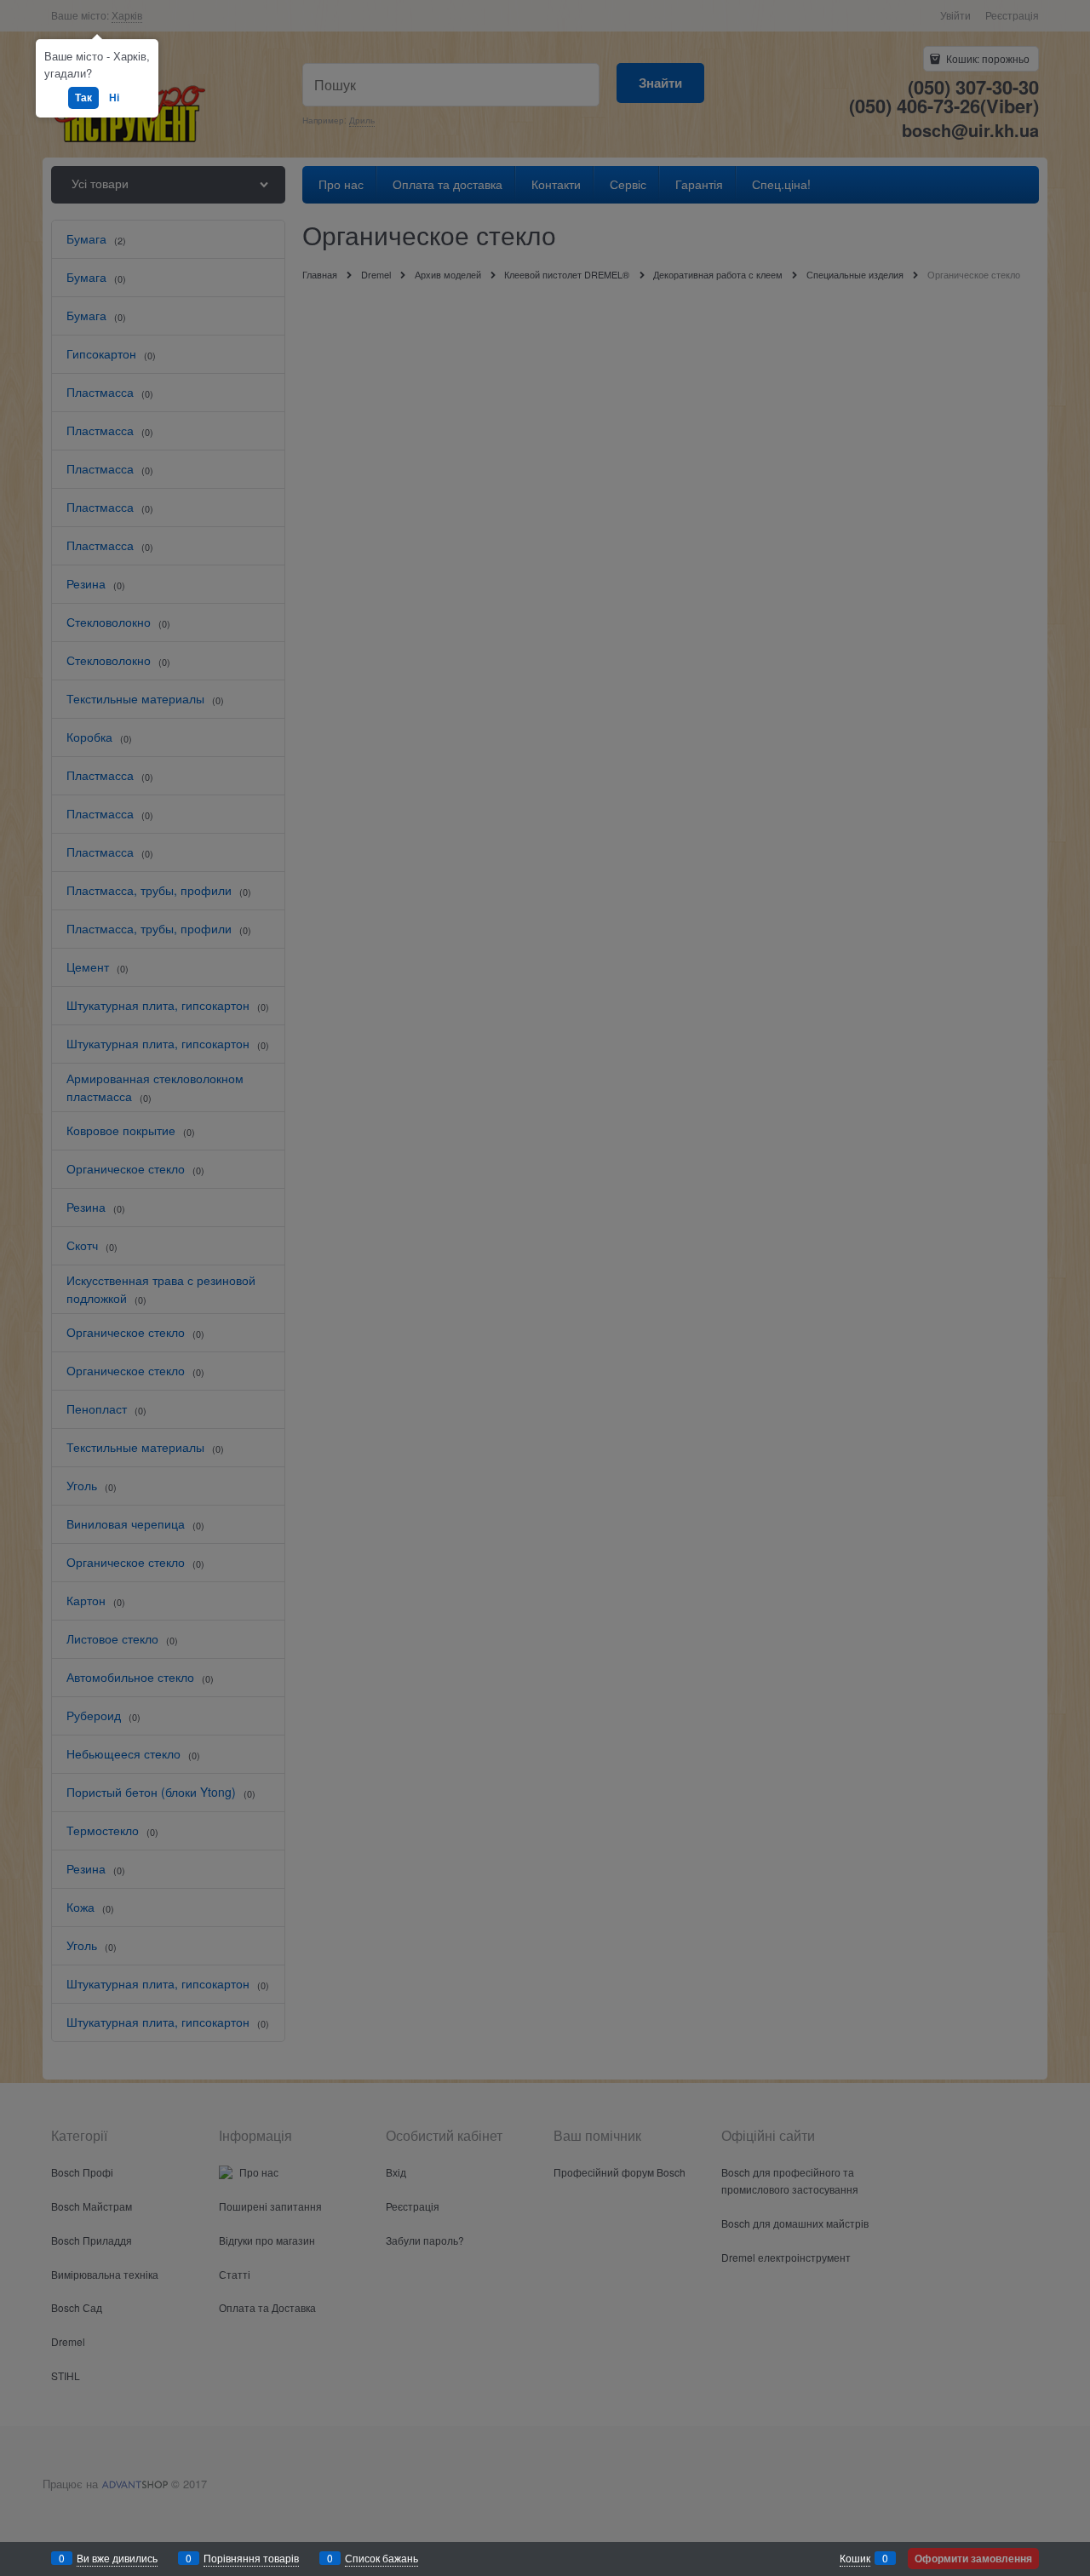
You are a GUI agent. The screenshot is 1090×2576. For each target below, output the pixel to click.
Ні (114, 97)
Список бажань (381, 2558)
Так (83, 97)
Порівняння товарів (251, 2558)
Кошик (855, 2558)
